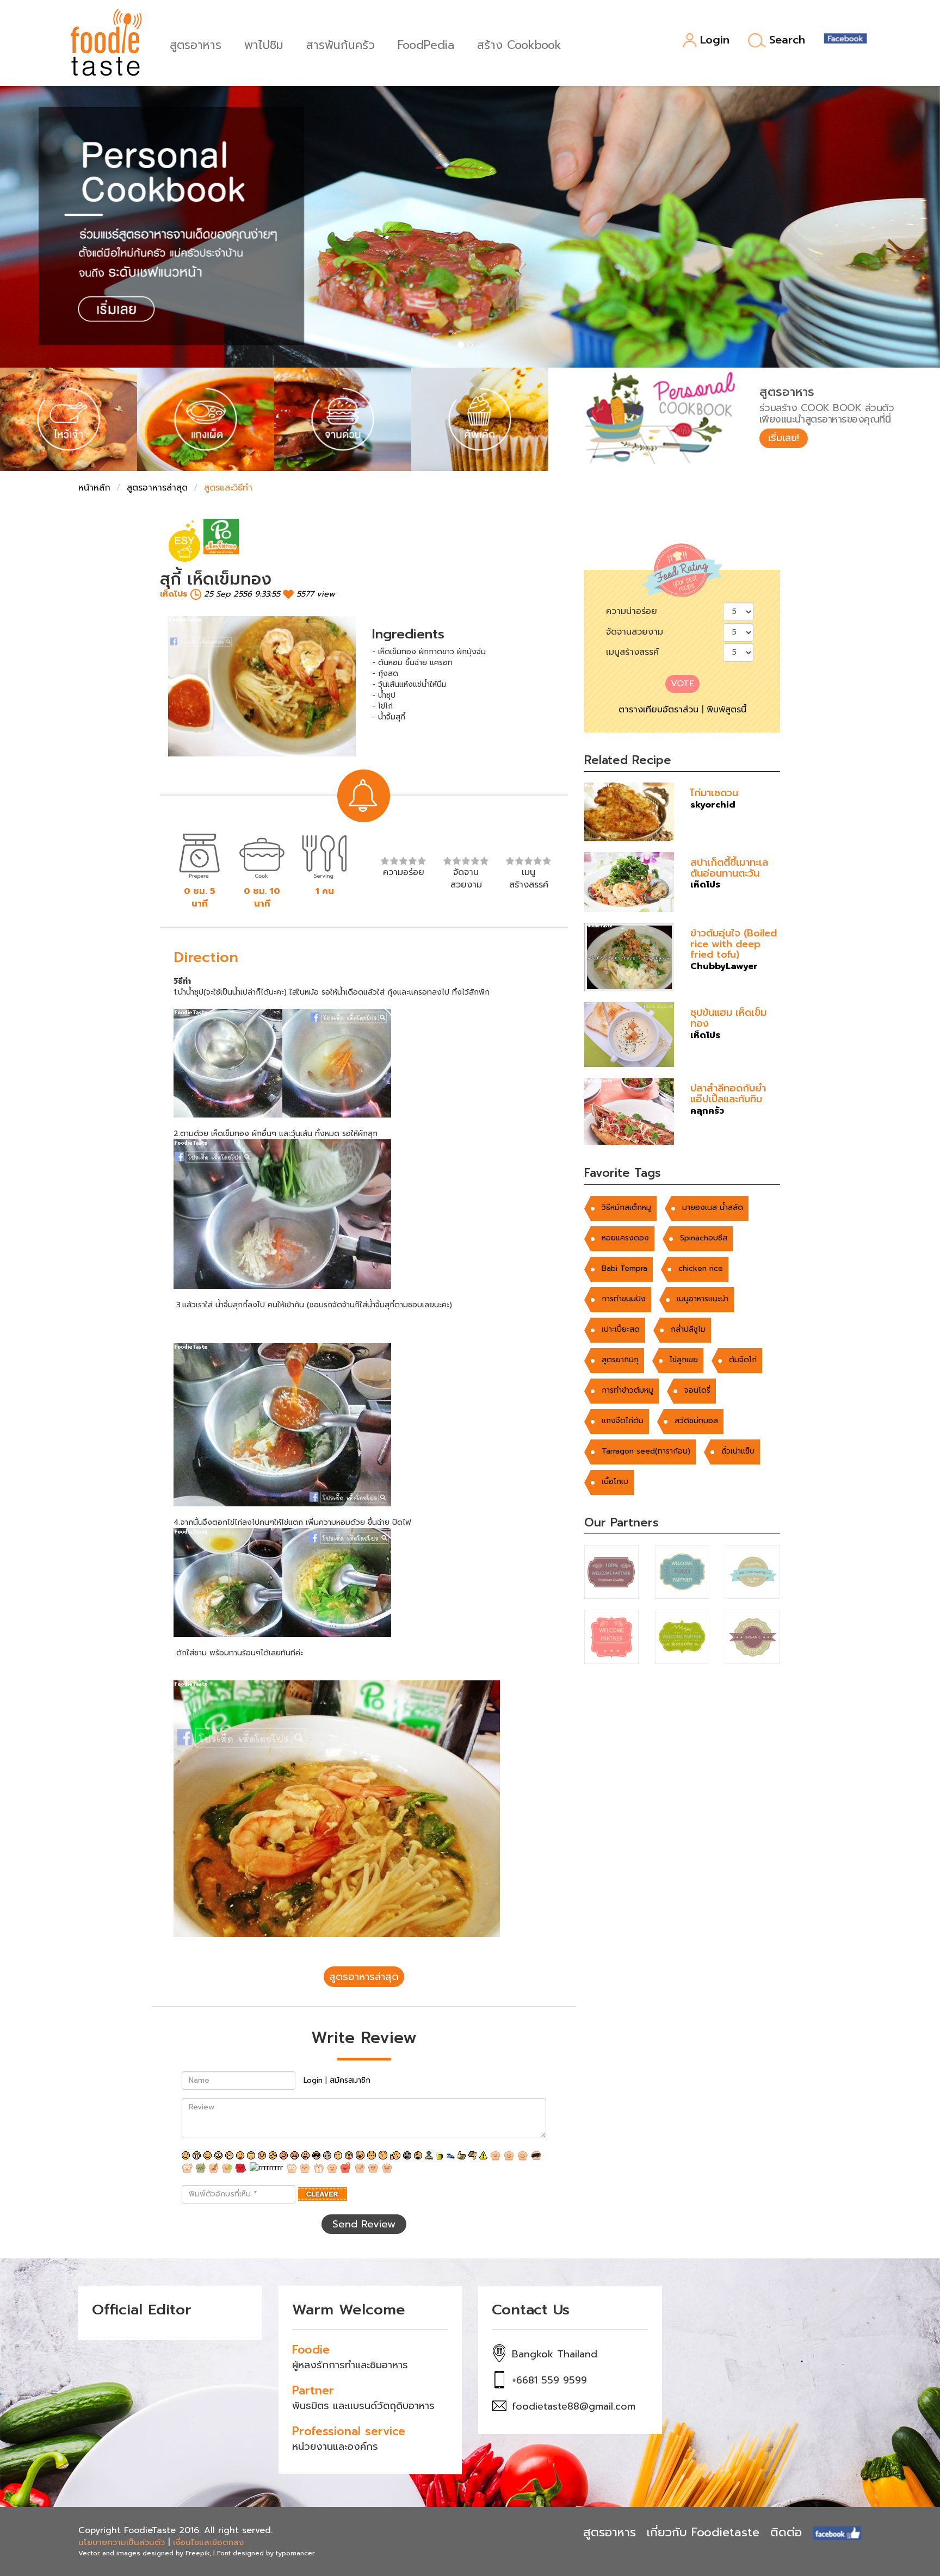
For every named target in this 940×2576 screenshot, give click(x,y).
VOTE (682, 684)
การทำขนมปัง (624, 1299)
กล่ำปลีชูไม (688, 1329)
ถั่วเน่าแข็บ (738, 1451)
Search (787, 40)
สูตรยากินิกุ (620, 1360)
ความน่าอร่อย (632, 611)
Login (715, 41)
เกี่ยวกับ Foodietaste (703, 2532)
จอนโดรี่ (697, 1390)
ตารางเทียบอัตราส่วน (658, 710)
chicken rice (701, 1268)
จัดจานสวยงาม (635, 632)
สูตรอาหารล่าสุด (157, 488)
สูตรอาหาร (196, 44)
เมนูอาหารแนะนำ (703, 1299)
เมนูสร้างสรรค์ (632, 652)
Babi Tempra (624, 1268)
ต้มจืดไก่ (743, 1360)
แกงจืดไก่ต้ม (623, 1421)
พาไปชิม (264, 44)
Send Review (364, 2224)
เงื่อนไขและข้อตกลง (208, 2542)
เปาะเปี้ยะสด (621, 1329)
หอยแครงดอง (625, 1238)
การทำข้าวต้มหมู (627, 1390)
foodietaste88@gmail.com (574, 2406)
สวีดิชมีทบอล (696, 1421)
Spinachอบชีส (704, 1238)
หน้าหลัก (94, 488)
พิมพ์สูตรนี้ (726, 710)
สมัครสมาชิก (350, 2080)
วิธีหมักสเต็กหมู (626, 1208)
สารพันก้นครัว (341, 44)
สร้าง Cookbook (519, 44)
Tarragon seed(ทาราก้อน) (646, 1451)
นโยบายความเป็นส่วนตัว (122, 2542)
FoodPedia (426, 44)
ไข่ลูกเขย (684, 1360)
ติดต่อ (786, 2532)
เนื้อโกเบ (615, 1482)
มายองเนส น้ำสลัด (713, 1208)
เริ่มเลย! (784, 438)
